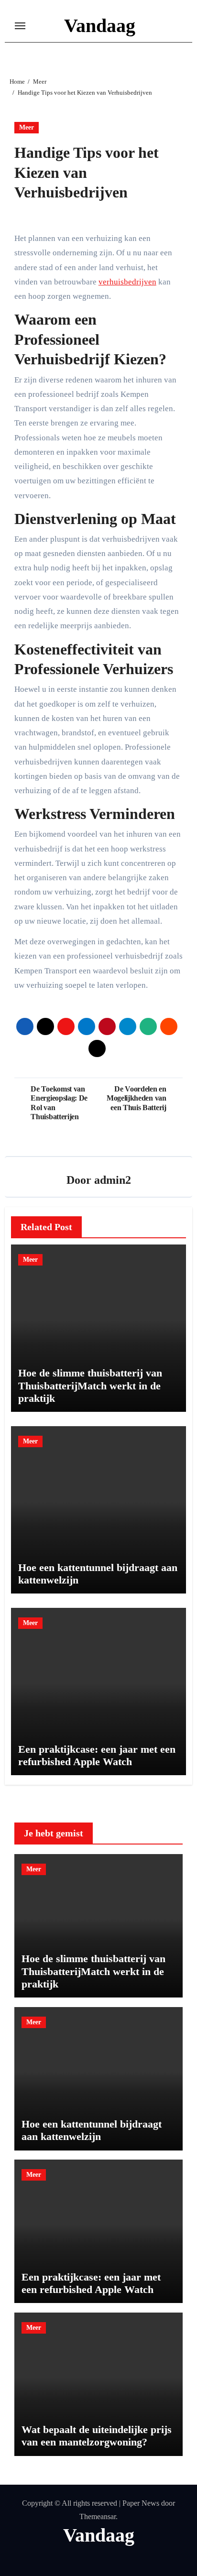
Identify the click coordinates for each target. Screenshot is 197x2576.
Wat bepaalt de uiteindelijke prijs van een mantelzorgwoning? (97, 2436)
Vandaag (100, 26)
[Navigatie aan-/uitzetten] (20, 26)
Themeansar (98, 2516)
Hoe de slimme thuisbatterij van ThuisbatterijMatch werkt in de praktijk (90, 1386)
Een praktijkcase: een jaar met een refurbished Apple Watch (97, 1755)
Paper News (141, 2503)
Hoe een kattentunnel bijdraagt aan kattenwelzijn (92, 2130)
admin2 (113, 1180)
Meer (27, 127)
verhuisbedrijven (127, 282)
